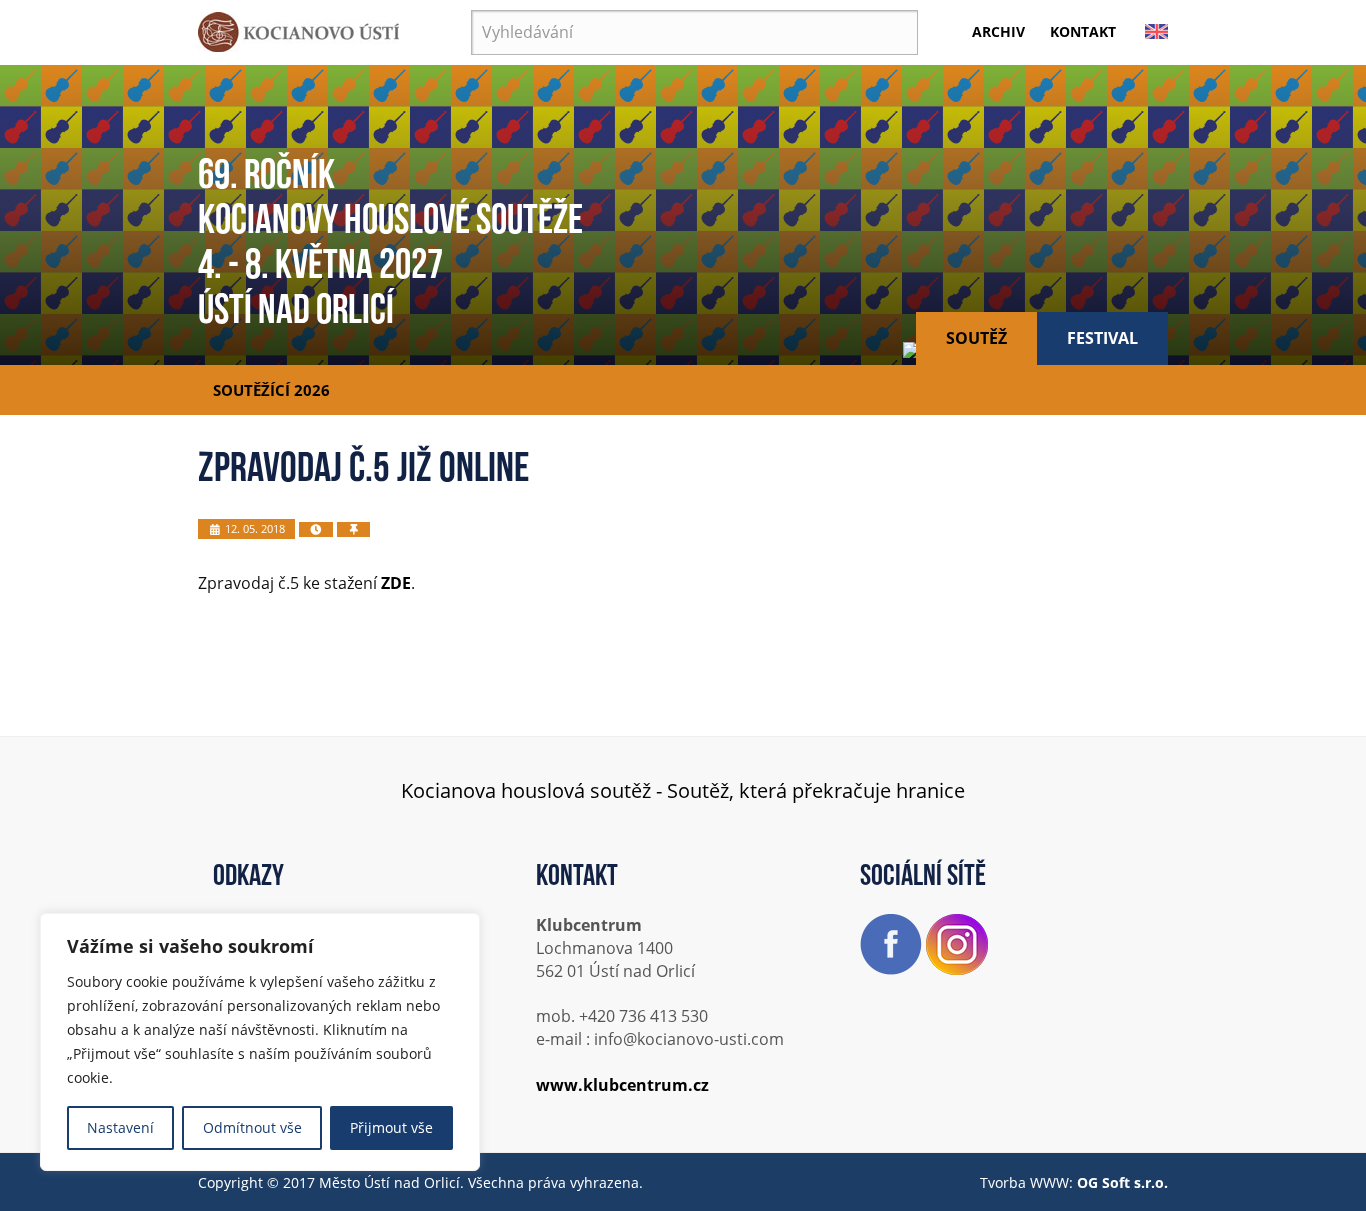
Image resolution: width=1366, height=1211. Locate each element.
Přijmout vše (391, 1127)
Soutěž (976, 338)
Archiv (998, 31)
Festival (1102, 338)
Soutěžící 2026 (271, 390)
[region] (260, 1042)
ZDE (396, 583)
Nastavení (120, 1127)
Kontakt (1083, 31)
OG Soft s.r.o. (1122, 1182)
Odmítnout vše (252, 1127)
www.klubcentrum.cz (622, 1085)
